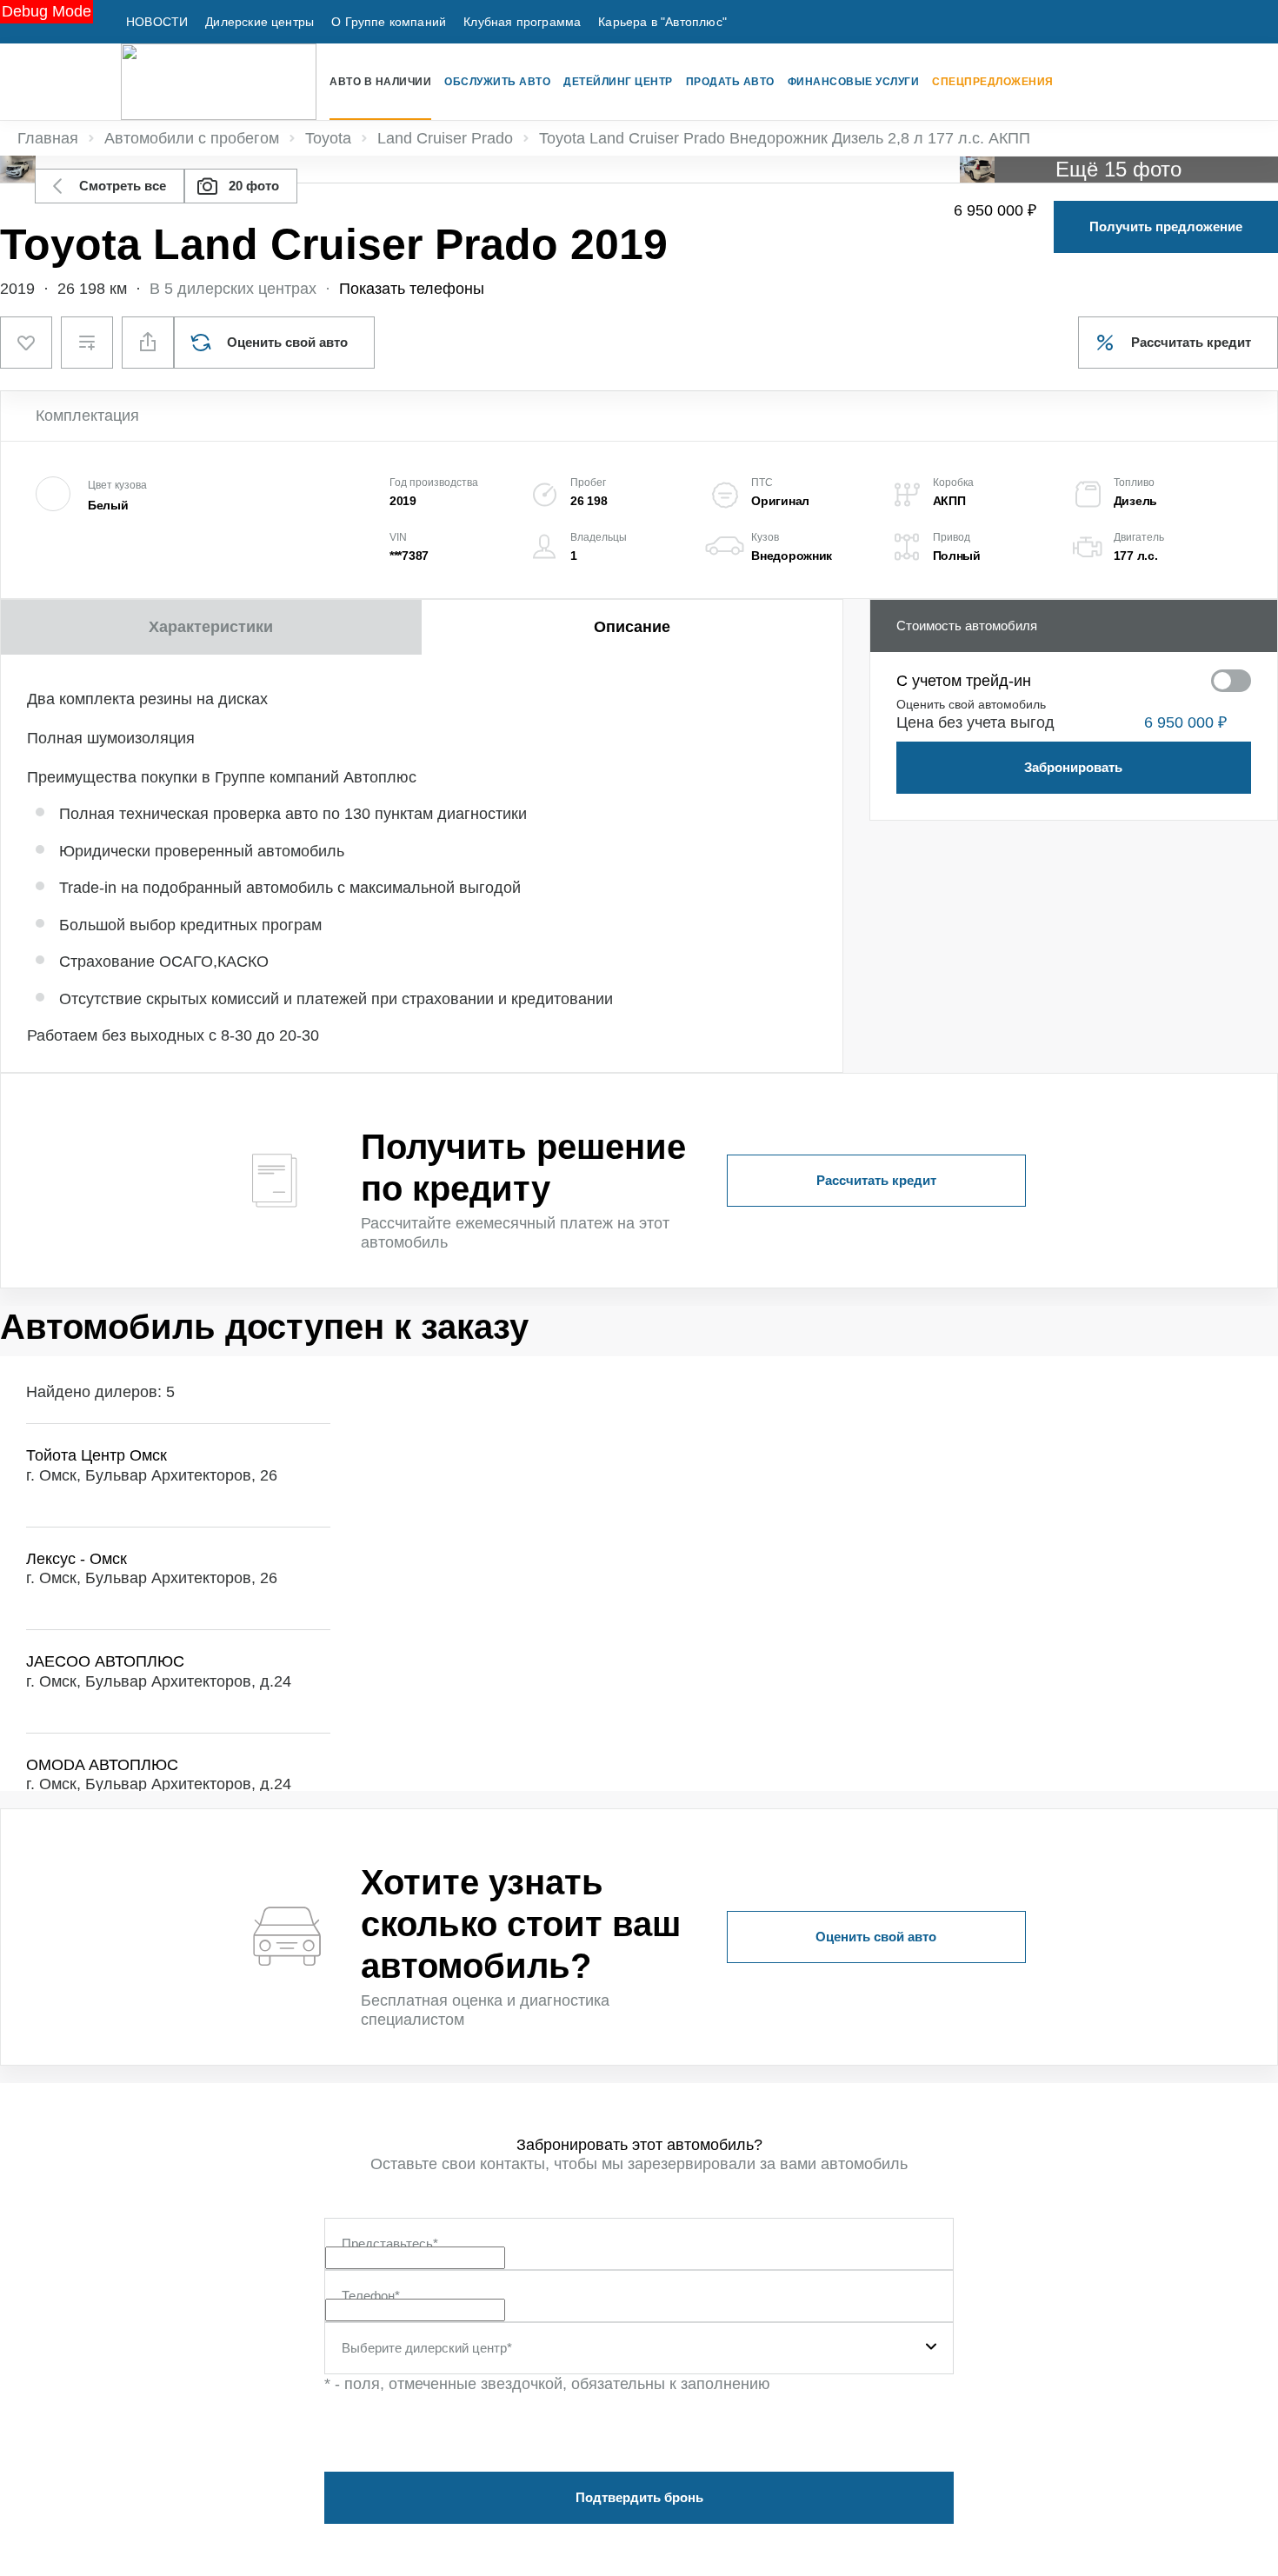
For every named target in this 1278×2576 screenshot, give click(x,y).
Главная (48, 138)
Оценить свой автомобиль (971, 704)
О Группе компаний (389, 22)
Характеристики (211, 627)
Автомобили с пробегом (192, 138)
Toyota (328, 138)
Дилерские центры (260, 22)
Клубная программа (522, 22)
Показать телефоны (412, 289)
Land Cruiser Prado (445, 138)
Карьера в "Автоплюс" (662, 22)
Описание (632, 627)
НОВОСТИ (157, 22)
